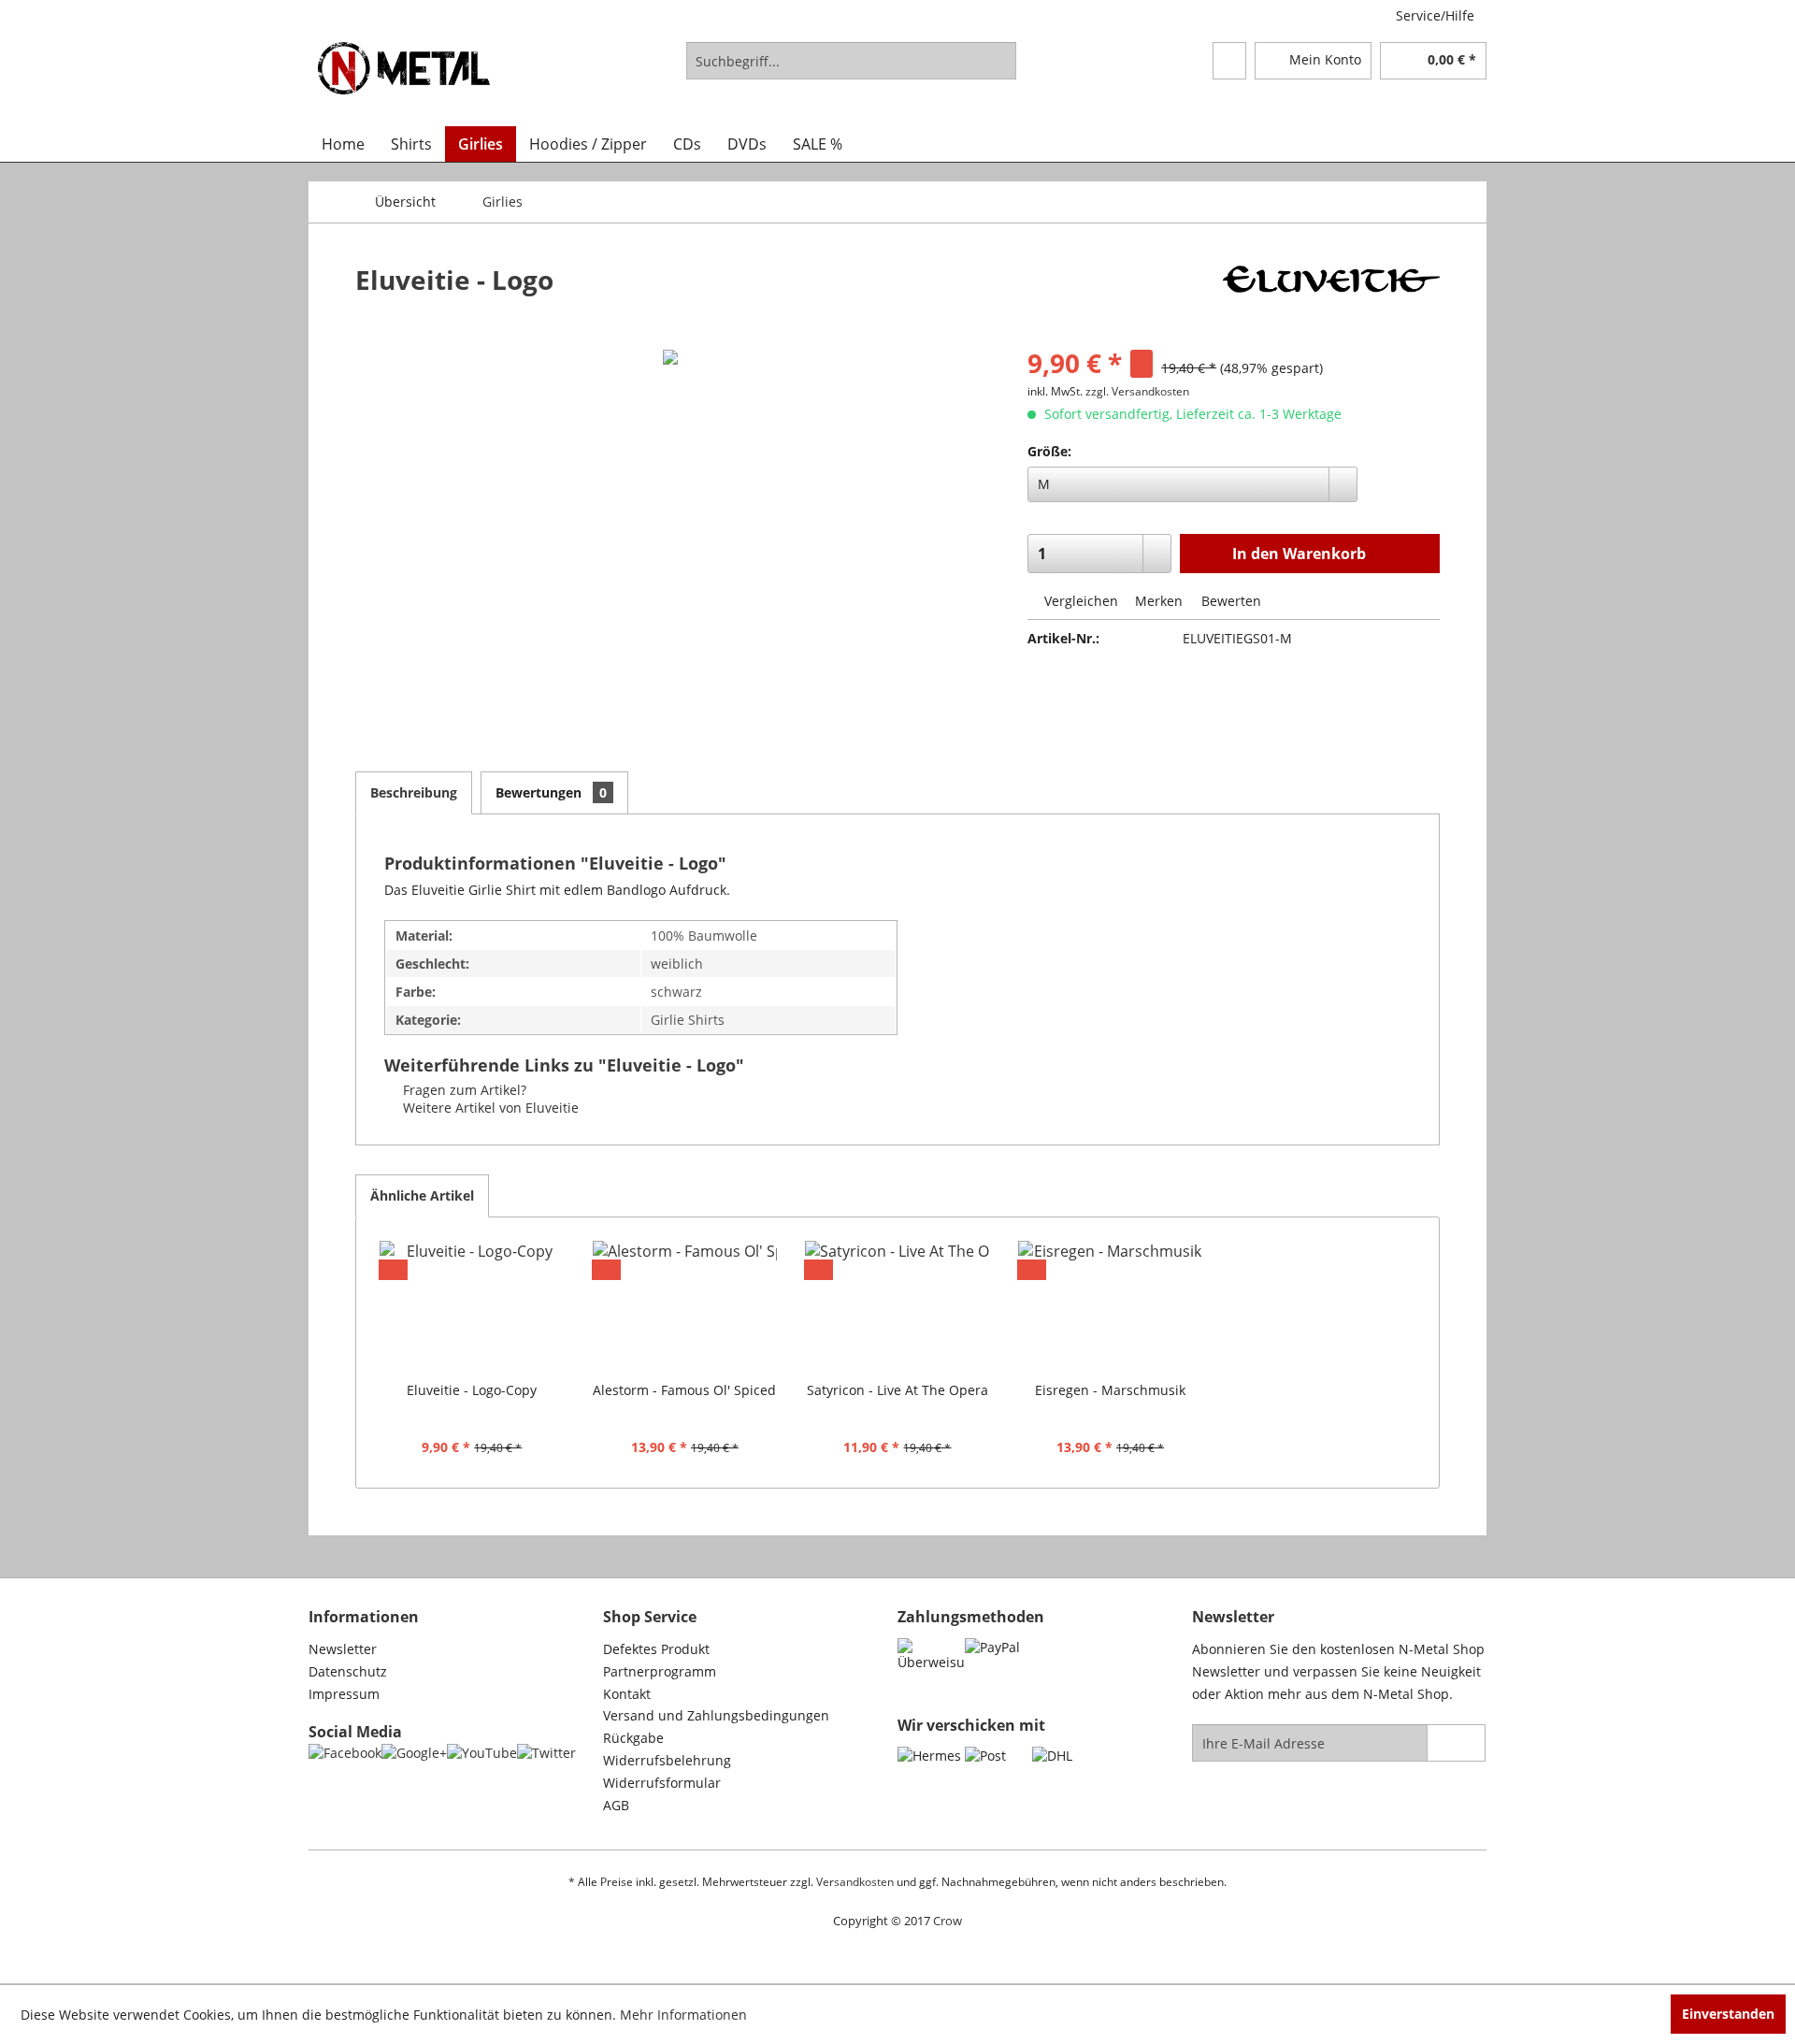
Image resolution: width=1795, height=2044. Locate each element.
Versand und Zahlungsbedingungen (716, 1715)
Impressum (344, 1694)
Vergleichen (1079, 601)
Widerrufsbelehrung (667, 1760)
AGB (616, 1805)
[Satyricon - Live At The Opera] (897, 1306)
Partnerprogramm (660, 1671)
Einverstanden (1728, 2014)
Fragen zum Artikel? (463, 1090)
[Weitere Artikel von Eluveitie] (1331, 298)
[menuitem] (851, 61)
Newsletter (343, 1649)
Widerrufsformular (662, 1783)
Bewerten (1229, 601)
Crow (948, 1921)
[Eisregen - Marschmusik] (1111, 1306)
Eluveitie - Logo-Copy (472, 1390)
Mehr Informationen (683, 2015)
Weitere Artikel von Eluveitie (489, 1108)
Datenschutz (348, 1671)
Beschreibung (414, 792)
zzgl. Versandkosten (1137, 391)
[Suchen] (999, 61)
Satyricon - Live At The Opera (897, 1390)
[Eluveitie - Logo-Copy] (472, 1306)
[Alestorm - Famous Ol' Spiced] (685, 1306)
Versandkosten (855, 1882)
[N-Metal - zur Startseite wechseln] (404, 79)
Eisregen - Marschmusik (1110, 1390)
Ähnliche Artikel (422, 1195)
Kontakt (627, 1694)
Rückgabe (633, 1738)
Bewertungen (551, 792)
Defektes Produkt (656, 1649)
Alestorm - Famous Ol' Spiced (684, 1390)
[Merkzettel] (1229, 61)
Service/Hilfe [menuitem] (1435, 15)
